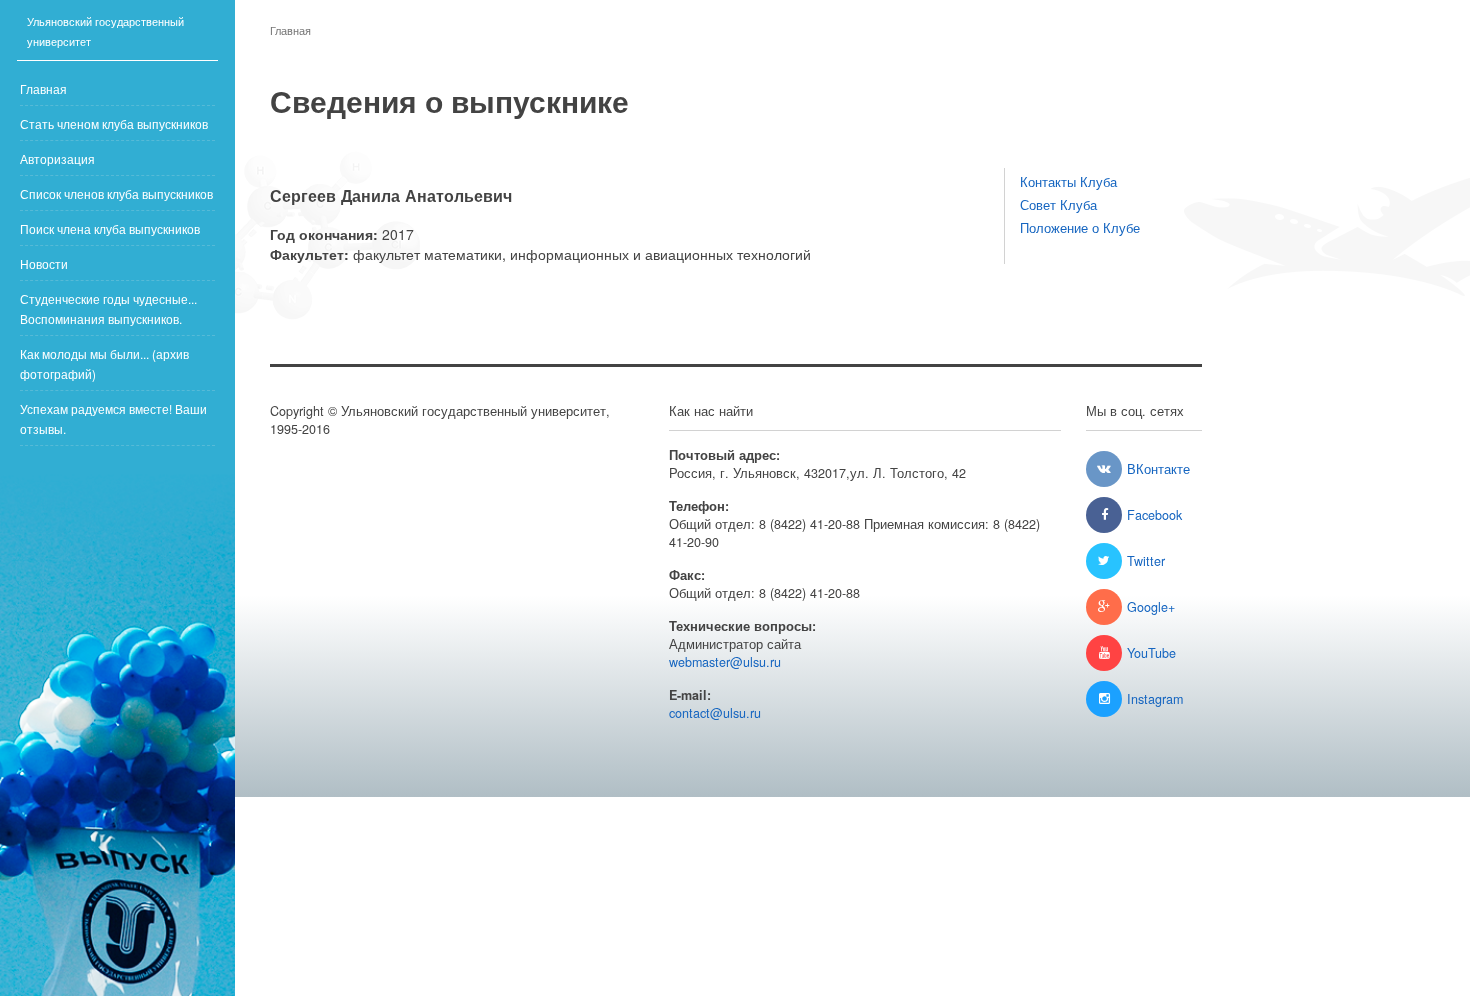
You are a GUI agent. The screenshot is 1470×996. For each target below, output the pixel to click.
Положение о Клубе (1080, 228)
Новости (44, 263)
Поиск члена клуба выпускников (110, 228)
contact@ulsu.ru (715, 713)
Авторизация (57, 158)
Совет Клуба (1058, 205)
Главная (43, 88)
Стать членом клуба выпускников (114, 123)
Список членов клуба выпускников (116, 193)
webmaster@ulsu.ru (725, 662)
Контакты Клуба (1068, 182)
